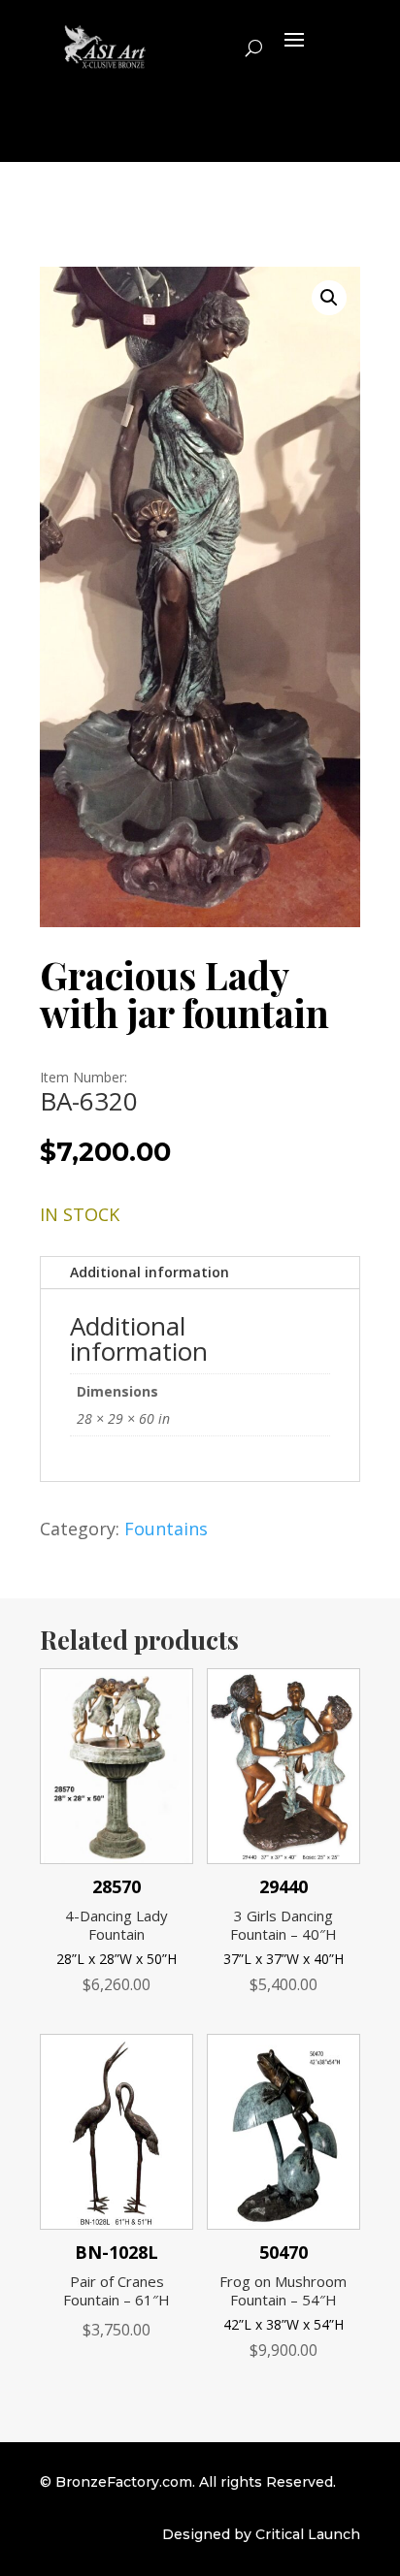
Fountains (166, 1529)
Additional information (150, 1272)
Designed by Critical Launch (261, 2534)
